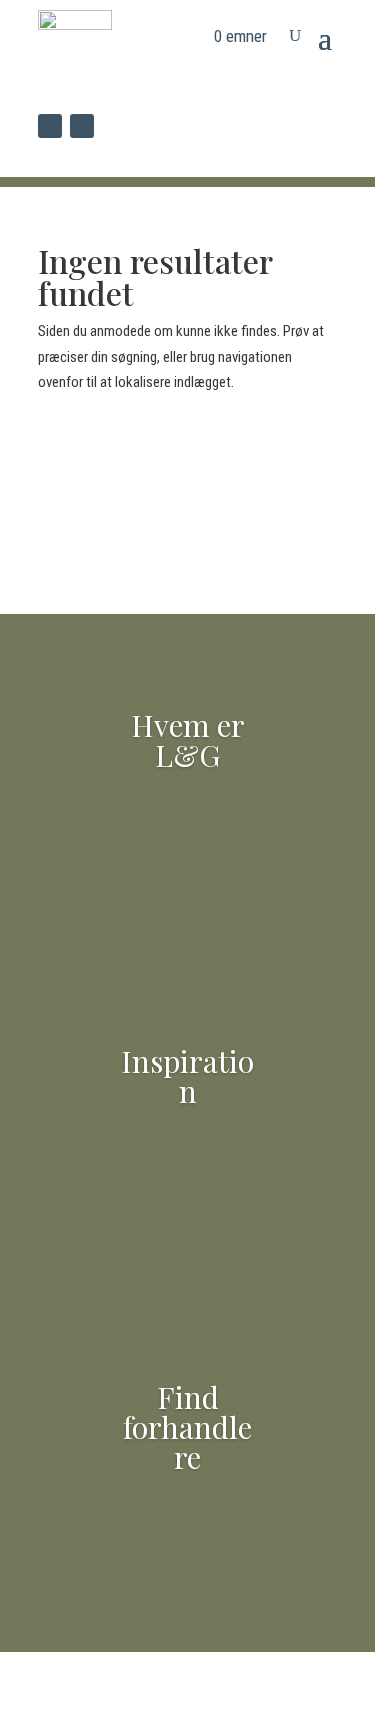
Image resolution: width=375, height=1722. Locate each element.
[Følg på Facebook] (50, 126)
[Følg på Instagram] (82, 126)
